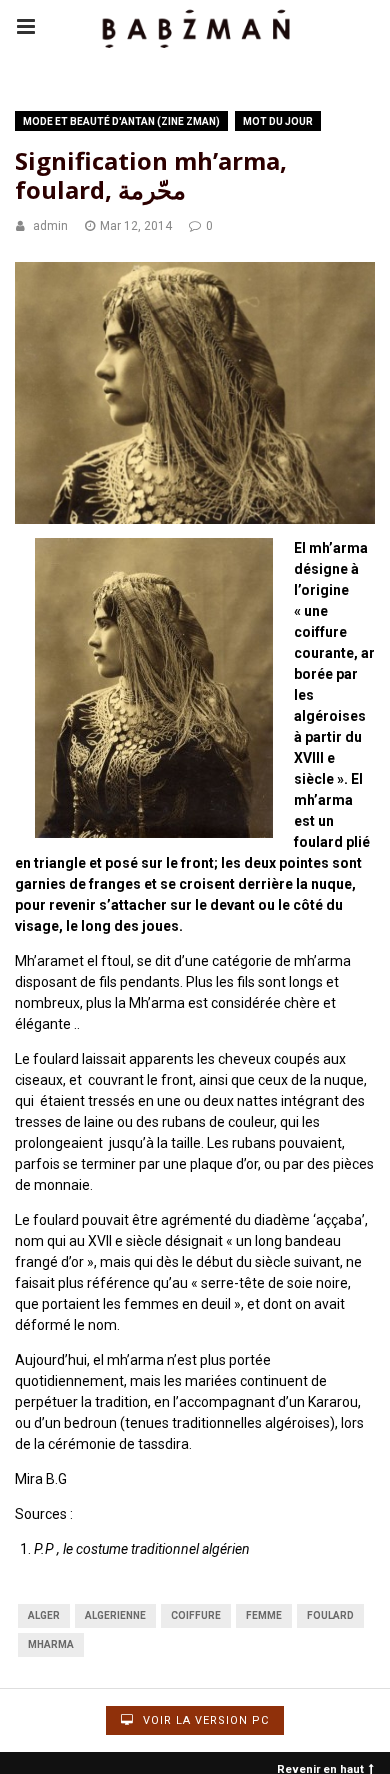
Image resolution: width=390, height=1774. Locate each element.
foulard (330, 1615)
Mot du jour (278, 121)
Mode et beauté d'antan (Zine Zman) (121, 121)
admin (50, 226)
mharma (51, 1644)
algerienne (115, 1615)
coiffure (196, 1615)
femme (264, 1615)
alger (44, 1615)
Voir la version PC (204, 1720)
